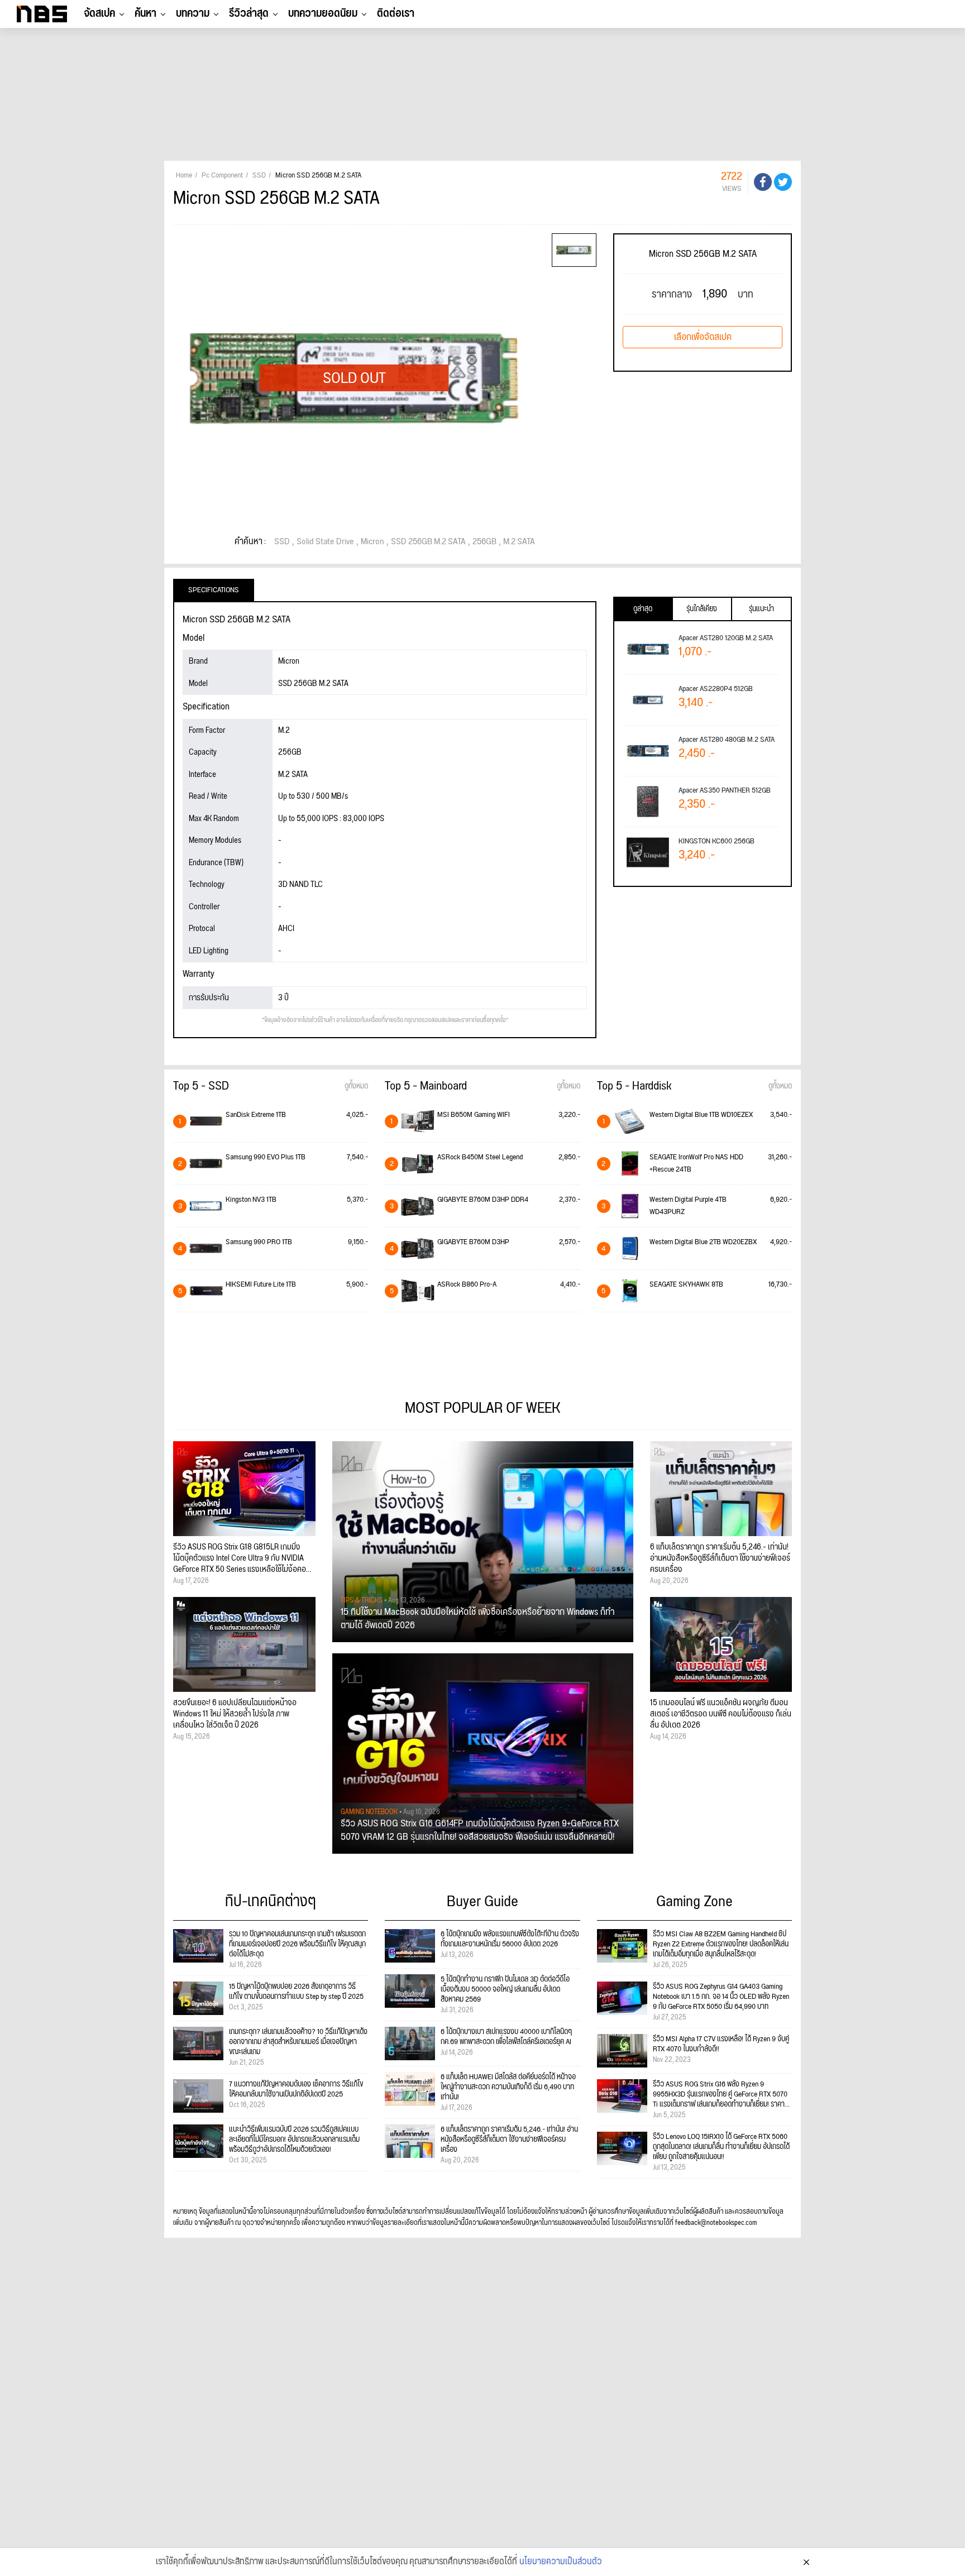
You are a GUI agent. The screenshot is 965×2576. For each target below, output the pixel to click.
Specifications (214, 590)
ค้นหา (145, 13)
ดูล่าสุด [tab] (643, 609)
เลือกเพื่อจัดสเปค (703, 337)
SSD (282, 542)
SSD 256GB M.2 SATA (428, 542)
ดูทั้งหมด (356, 1086)
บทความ (193, 13)
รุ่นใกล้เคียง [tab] (702, 609)
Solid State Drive (325, 542)
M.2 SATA (519, 542)
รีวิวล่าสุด (249, 13)
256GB (484, 542)
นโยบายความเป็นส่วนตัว (561, 2562)
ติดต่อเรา (396, 13)
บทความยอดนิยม (323, 13)
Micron (372, 542)
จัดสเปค (99, 13)
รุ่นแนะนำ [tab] (761, 609)
